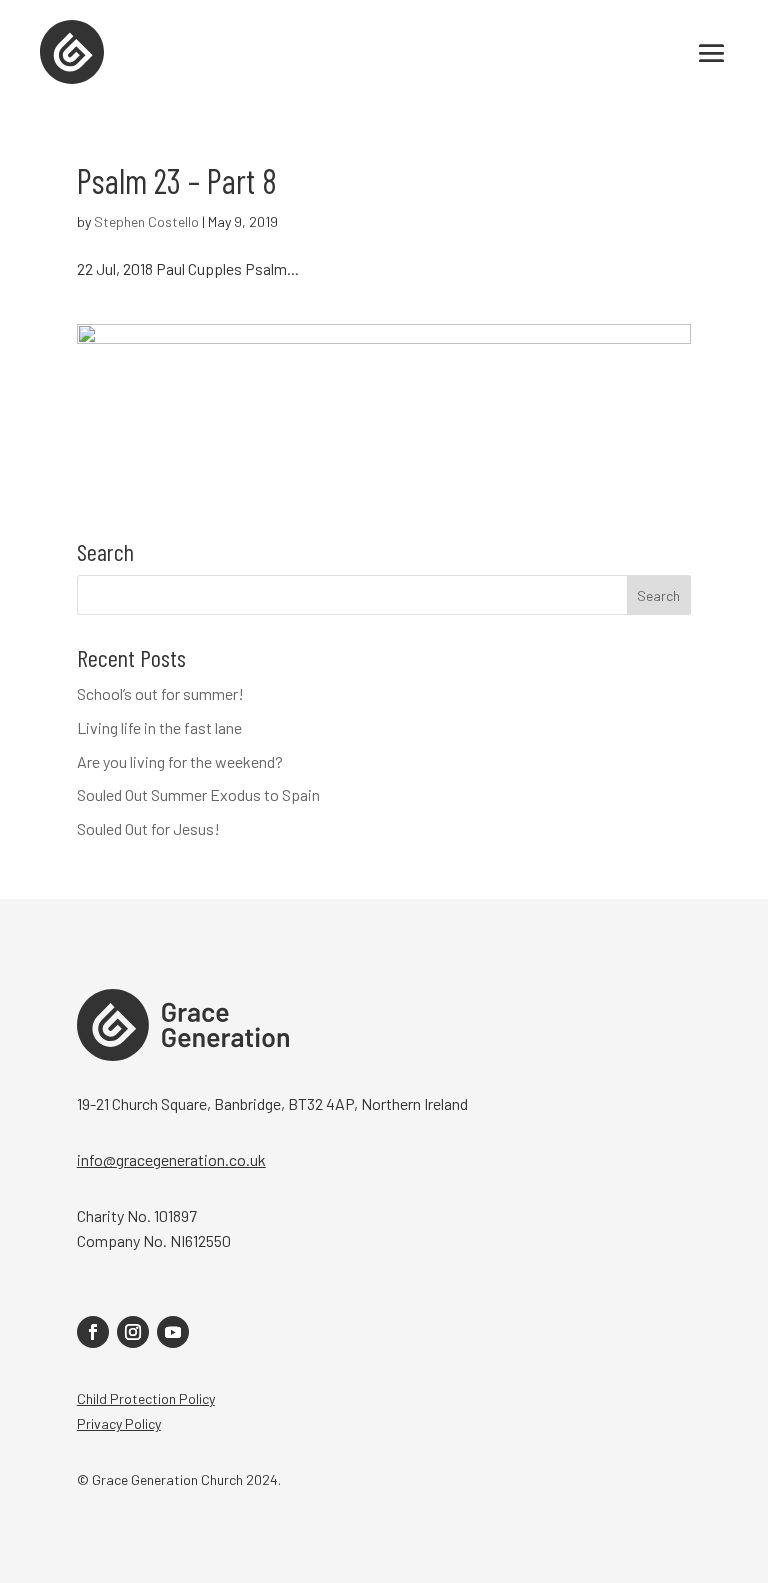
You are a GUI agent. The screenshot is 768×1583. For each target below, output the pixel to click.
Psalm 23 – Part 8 (177, 180)
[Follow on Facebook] (93, 1332)
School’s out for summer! (160, 693)
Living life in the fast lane (159, 727)
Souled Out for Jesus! (148, 828)
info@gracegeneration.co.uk (171, 1159)
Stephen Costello (146, 221)
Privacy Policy (119, 1423)
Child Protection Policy (146, 1398)
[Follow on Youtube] (173, 1332)
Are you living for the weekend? (180, 761)
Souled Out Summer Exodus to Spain (198, 794)
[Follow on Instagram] (133, 1332)
